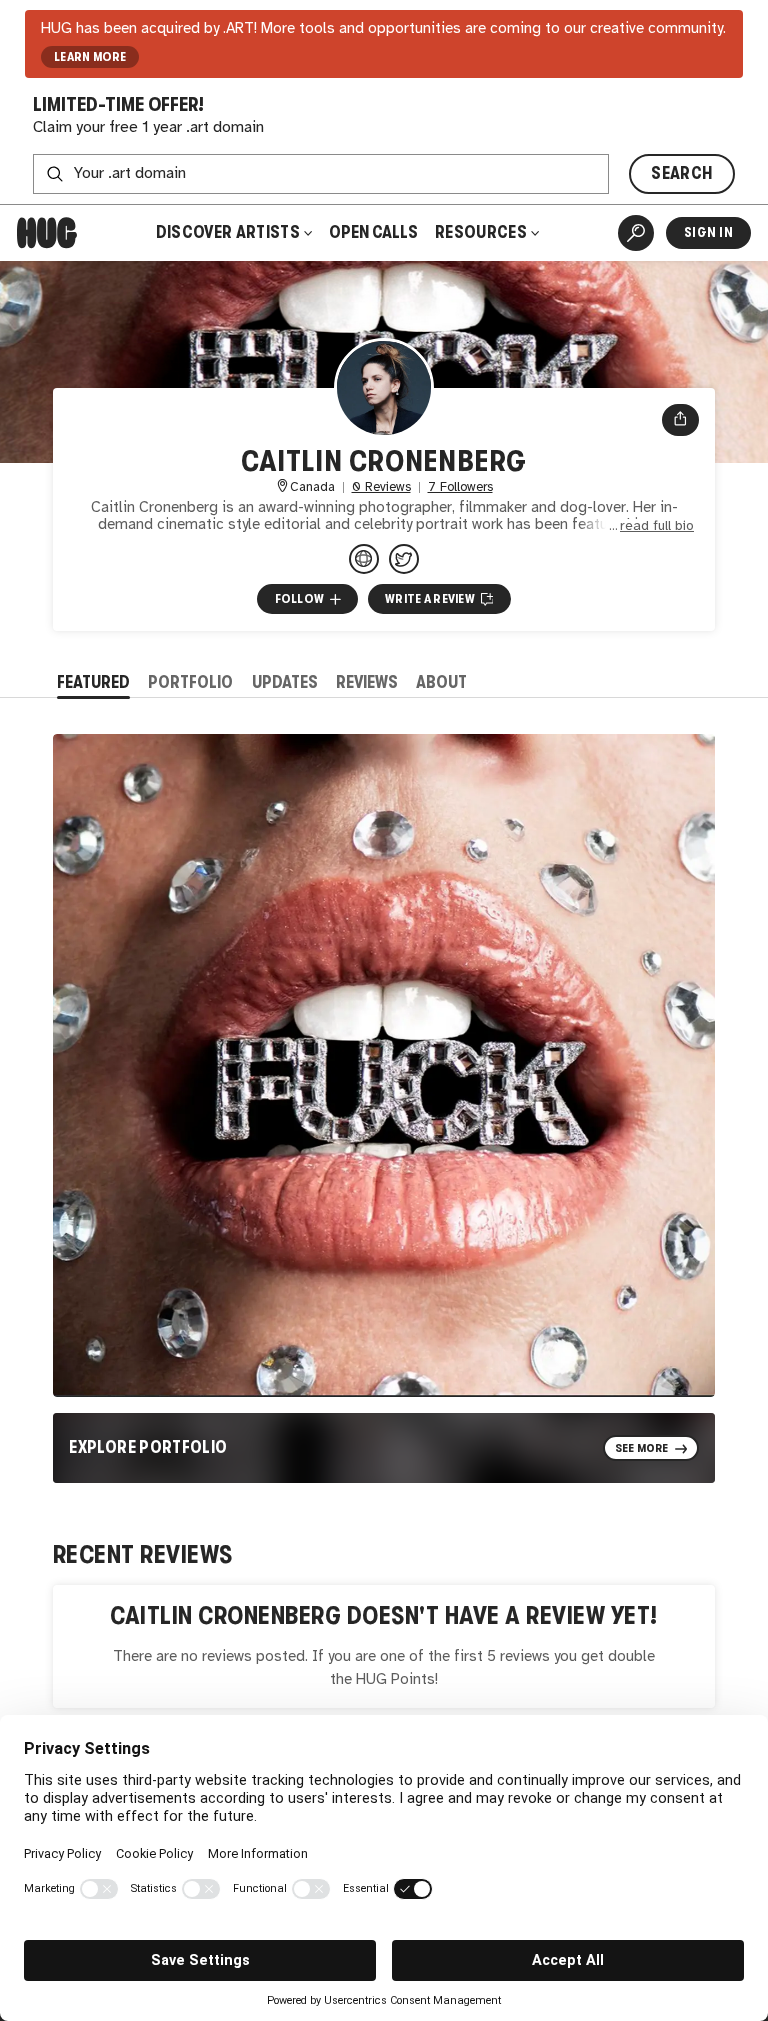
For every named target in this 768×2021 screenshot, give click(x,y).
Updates (285, 682)
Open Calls (373, 232)
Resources (482, 232)
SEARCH (681, 173)
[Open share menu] (680, 420)
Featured (93, 682)
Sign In (708, 232)
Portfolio (190, 682)
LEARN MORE (90, 57)
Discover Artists (228, 232)
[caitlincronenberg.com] (364, 559)
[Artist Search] (636, 233)
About (441, 682)
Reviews (367, 682)
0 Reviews (381, 487)
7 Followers (460, 487)
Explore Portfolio (148, 1447)
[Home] (47, 233)
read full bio (657, 526)
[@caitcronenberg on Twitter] (404, 559)
